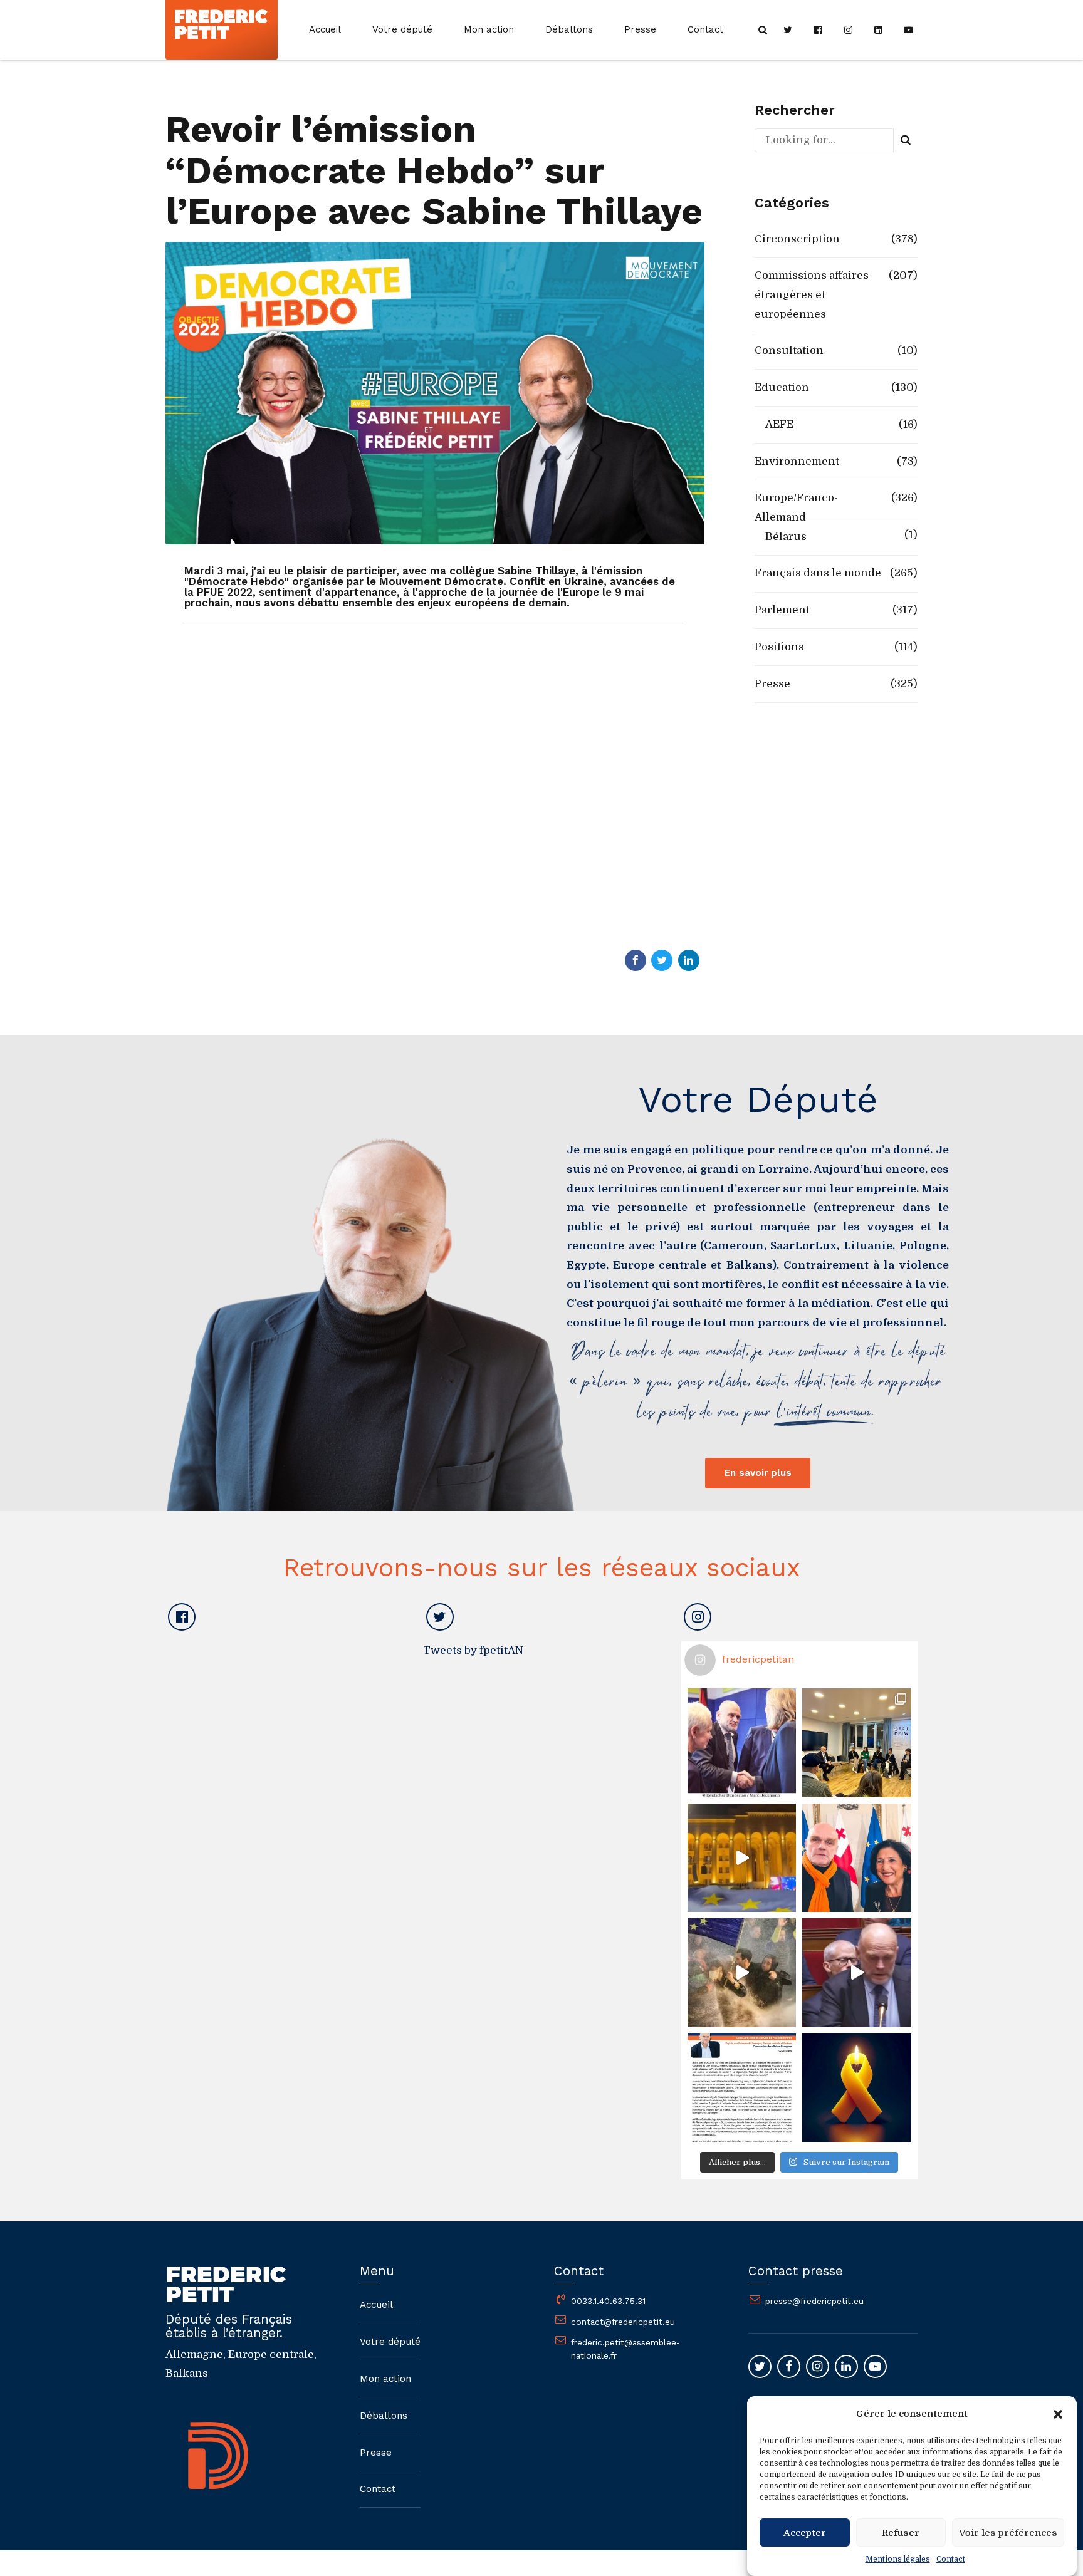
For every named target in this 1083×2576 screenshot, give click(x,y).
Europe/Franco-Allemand (796, 507)
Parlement (782, 610)
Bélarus (786, 537)
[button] (1058, 2414)
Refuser (901, 2533)
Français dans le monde (818, 573)
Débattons (569, 29)
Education (782, 387)
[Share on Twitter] (662, 960)
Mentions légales (898, 2559)
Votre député (402, 29)
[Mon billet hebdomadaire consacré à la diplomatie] (742, 2088)
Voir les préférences (1008, 2533)
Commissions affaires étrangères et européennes (812, 294)
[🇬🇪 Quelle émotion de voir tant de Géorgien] (742, 1858)
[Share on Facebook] (636, 960)
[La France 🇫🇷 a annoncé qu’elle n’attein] (857, 1973)
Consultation (789, 351)
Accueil (325, 29)
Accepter (805, 2533)
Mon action (489, 29)
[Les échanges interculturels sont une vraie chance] (857, 1743)
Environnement (797, 461)
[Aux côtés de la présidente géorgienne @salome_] (857, 1858)
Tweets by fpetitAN (473, 1650)
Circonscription (797, 239)
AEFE (779, 424)
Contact (951, 2559)
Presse (640, 29)
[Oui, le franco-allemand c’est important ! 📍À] (742, 1743)
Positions (779, 647)
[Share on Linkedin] (689, 960)
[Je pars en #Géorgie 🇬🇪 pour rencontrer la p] (742, 1973)
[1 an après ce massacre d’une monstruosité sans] (857, 2088)
